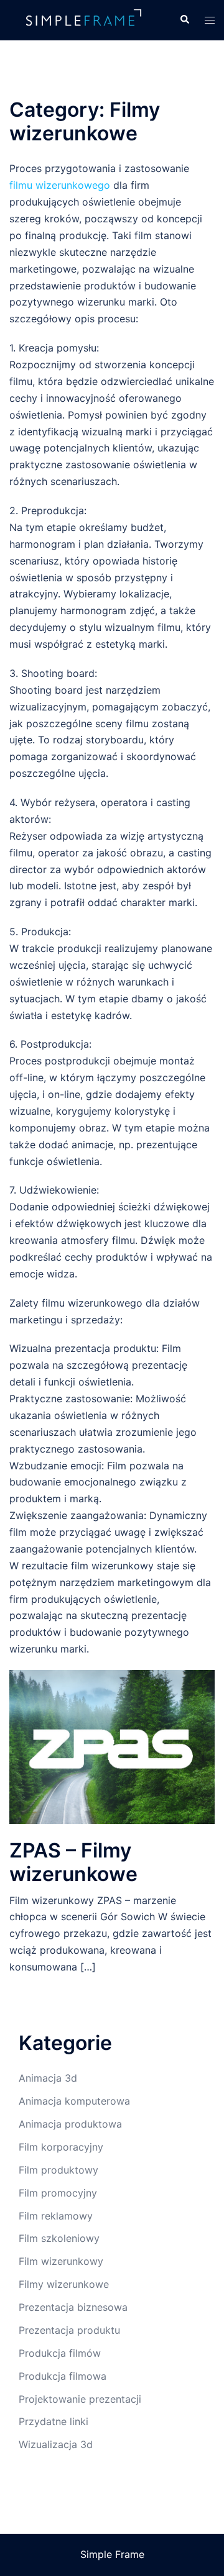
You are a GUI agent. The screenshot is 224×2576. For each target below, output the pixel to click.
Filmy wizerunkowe (64, 2284)
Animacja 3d (48, 2078)
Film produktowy (58, 2170)
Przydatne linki (54, 2421)
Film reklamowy (56, 2216)
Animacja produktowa (70, 2124)
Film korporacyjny (61, 2147)
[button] (184, 20)
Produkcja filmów (60, 2353)
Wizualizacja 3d (56, 2444)
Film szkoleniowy (59, 2238)
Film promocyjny (58, 2193)
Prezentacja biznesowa (73, 2307)
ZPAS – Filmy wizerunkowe (73, 1862)
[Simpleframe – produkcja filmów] (85, 19)
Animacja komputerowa (74, 2101)
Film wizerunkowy (61, 2261)
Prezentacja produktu (69, 2330)
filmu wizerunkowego (60, 185)
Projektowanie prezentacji (80, 2399)
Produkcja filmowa (63, 2376)
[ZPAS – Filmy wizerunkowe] (112, 1746)
